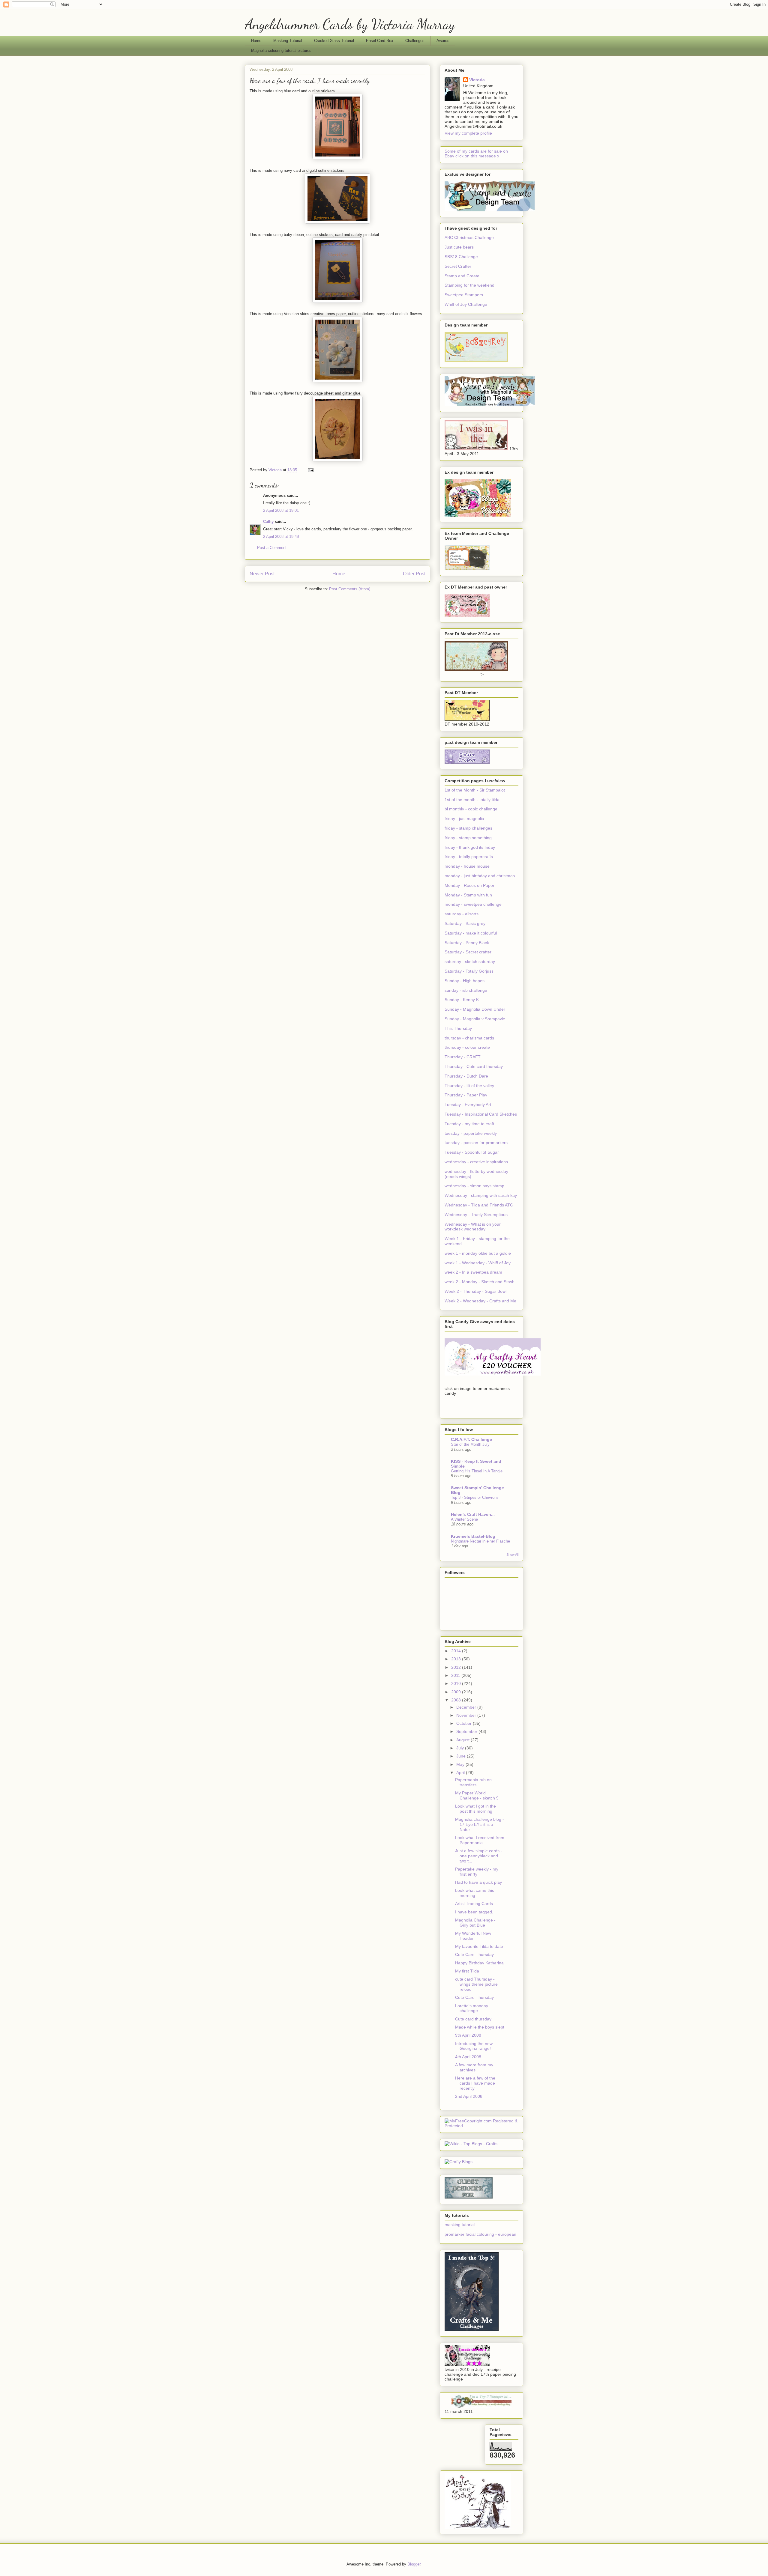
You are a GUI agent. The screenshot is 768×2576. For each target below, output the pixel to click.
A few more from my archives (474, 2067)
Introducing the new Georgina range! (474, 2046)
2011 (456, 1675)
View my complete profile (468, 133)
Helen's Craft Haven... (473, 1514)
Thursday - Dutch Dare (466, 1076)
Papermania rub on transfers (473, 1782)
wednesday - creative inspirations (476, 1162)
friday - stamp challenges (468, 828)
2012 (457, 1667)
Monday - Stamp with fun (468, 895)
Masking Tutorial (288, 41)
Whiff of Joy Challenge (466, 304)
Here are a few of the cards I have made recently (475, 2083)
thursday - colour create (467, 1047)
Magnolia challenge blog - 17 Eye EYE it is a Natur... (480, 1824)
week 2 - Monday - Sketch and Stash (480, 1282)
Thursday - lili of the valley (469, 1086)
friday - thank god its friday (470, 847)
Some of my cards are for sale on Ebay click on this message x (476, 154)
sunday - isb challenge (466, 990)
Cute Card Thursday (474, 1954)
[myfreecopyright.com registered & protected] (481, 2126)
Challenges (415, 41)
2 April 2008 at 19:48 (281, 537)
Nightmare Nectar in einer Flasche (480, 1541)
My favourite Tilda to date (479, 1946)
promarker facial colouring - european (480, 2234)
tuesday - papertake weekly (471, 1133)
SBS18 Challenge (461, 257)
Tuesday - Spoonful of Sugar (472, 1152)
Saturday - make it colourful (471, 933)
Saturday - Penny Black (467, 943)
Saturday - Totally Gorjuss (469, 971)
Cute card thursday (473, 2019)
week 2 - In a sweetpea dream (473, 1272)
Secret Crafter (458, 266)
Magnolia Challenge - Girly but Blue (475, 1923)
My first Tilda (467, 1971)
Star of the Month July (470, 1444)
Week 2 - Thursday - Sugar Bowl (475, 1291)
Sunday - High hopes (465, 981)
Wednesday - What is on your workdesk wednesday (473, 1227)
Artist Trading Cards (474, 1904)
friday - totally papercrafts (469, 857)
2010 (457, 1683)
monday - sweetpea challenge (473, 904)
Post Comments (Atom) (350, 589)
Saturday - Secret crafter (468, 952)
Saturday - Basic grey (465, 923)
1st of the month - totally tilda (472, 800)
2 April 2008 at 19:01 (281, 510)
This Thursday (458, 1028)
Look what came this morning (475, 1893)
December (467, 1707)
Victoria (477, 80)
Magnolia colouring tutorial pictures (281, 51)
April (461, 1772)
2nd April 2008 (469, 2096)
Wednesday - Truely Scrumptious (476, 1215)
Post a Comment (272, 548)
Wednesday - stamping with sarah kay (481, 1195)
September (467, 1731)
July (461, 1748)
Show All (512, 1555)
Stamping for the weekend (469, 285)
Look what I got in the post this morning (475, 1809)
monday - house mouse (467, 866)
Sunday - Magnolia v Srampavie (475, 1019)
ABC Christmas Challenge (469, 237)
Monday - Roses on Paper (469, 885)
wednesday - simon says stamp (474, 1186)
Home (256, 41)
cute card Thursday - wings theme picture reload (476, 1984)
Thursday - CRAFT (463, 1057)
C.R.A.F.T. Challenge (471, 1439)
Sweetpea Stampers (464, 295)
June (462, 1756)
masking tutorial (460, 2225)
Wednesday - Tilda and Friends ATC (479, 1205)
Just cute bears (459, 247)
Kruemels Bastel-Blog (473, 1536)
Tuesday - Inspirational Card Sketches (481, 1114)
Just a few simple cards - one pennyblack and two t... (479, 1856)
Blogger (414, 2564)
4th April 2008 (468, 2057)
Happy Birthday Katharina (479, 1963)
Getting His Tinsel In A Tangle (477, 1471)
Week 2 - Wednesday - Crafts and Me (480, 1301)
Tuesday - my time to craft (469, 1124)
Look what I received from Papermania (480, 1840)
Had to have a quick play (478, 1882)
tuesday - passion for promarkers (476, 1143)
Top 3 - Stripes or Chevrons (475, 1497)
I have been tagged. (474, 1912)
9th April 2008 (468, 2035)
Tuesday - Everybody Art (468, 1105)
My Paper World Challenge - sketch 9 (477, 1795)
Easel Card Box (380, 41)
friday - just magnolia (464, 818)
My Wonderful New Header (473, 1936)
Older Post (414, 574)
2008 (457, 1700)
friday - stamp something (468, 838)
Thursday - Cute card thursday (474, 1066)
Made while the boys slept (480, 2027)
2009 (457, 1692)
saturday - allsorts (462, 914)
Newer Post (262, 574)
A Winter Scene (464, 1519)
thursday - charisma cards (469, 1038)
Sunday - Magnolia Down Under (475, 1009)
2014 (457, 1651)
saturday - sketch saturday (470, 962)
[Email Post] (310, 470)
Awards (443, 41)
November (467, 1715)
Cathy (268, 522)
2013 (457, 1659)
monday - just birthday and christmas (480, 876)
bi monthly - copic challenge (471, 809)
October (465, 1723)
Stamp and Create (462, 276)
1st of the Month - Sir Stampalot (475, 790)
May (461, 1764)
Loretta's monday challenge (472, 2008)
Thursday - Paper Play (466, 1095)
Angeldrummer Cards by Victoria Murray (350, 24)
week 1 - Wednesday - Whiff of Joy (478, 1263)
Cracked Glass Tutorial (334, 41)
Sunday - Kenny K (462, 1000)
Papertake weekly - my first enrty (477, 1872)
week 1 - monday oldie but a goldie (478, 1253)
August (463, 1740)
